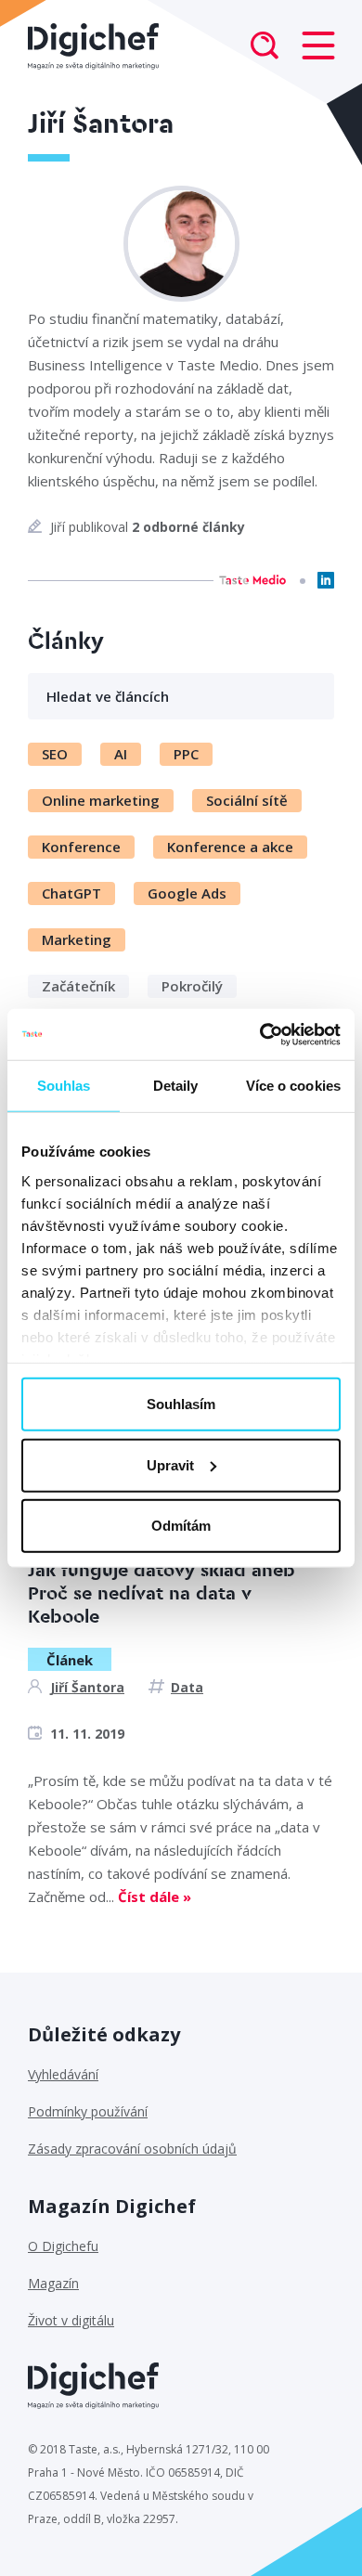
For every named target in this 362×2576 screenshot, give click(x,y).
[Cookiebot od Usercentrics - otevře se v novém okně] (260, 1034)
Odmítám (181, 1526)
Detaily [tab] (176, 1086)
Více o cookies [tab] (293, 1086)
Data (187, 1687)
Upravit (170, 1464)
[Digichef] (93, 46)
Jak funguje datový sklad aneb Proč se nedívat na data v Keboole (162, 1594)
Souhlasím (181, 1404)
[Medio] (253, 580)
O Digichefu (63, 2246)
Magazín (53, 2283)
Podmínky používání (88, 2111)
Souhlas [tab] (64, 1086)
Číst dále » (155, 1896)
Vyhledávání (63, 2074)
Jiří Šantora (87, 1687)
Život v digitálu (71, 2320)
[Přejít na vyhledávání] (265, 47)
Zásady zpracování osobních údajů (132, 2149)
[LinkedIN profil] (326, 580)
